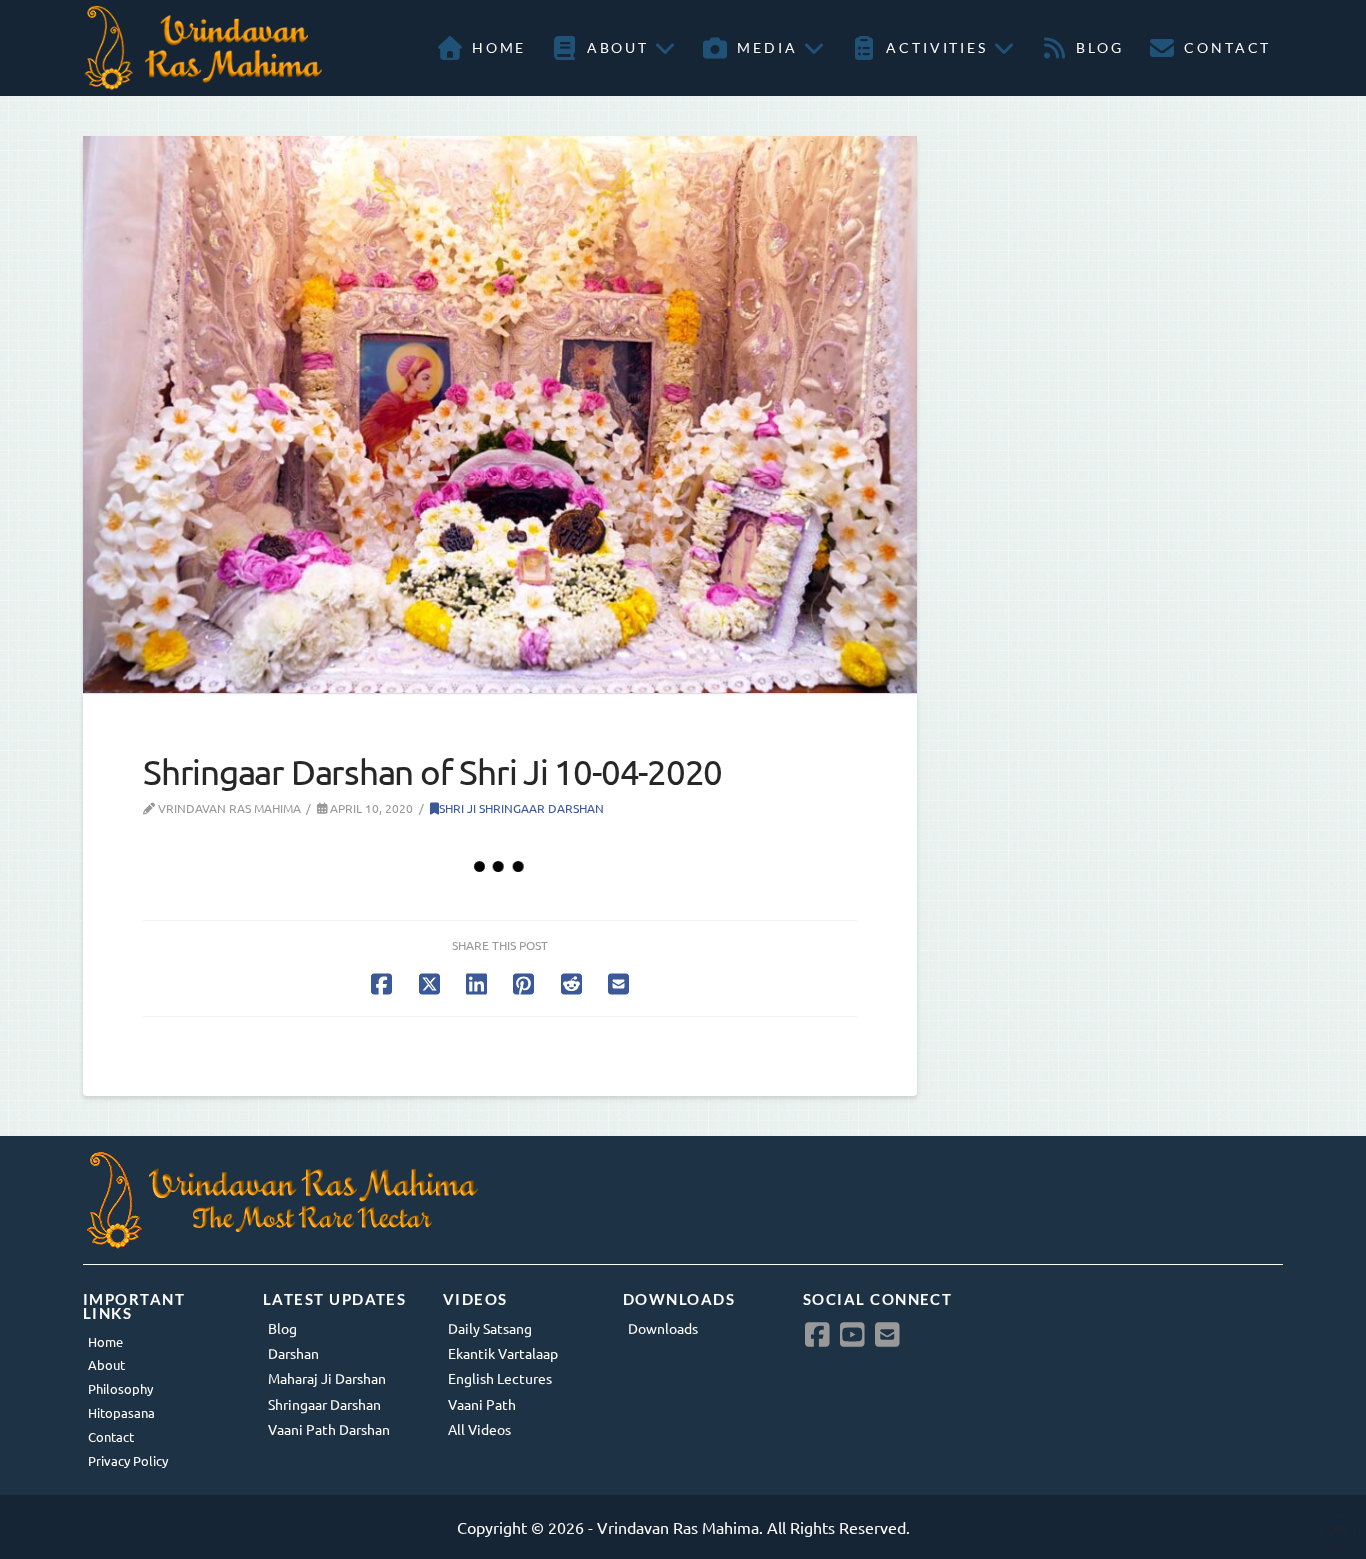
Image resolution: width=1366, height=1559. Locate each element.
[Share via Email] (618, 983)
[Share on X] (429, 983)
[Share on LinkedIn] (476, 983)
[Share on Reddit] (571, 983)
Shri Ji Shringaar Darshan (521, 808)
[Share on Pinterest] (523, 983)
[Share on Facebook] (381, 983)
